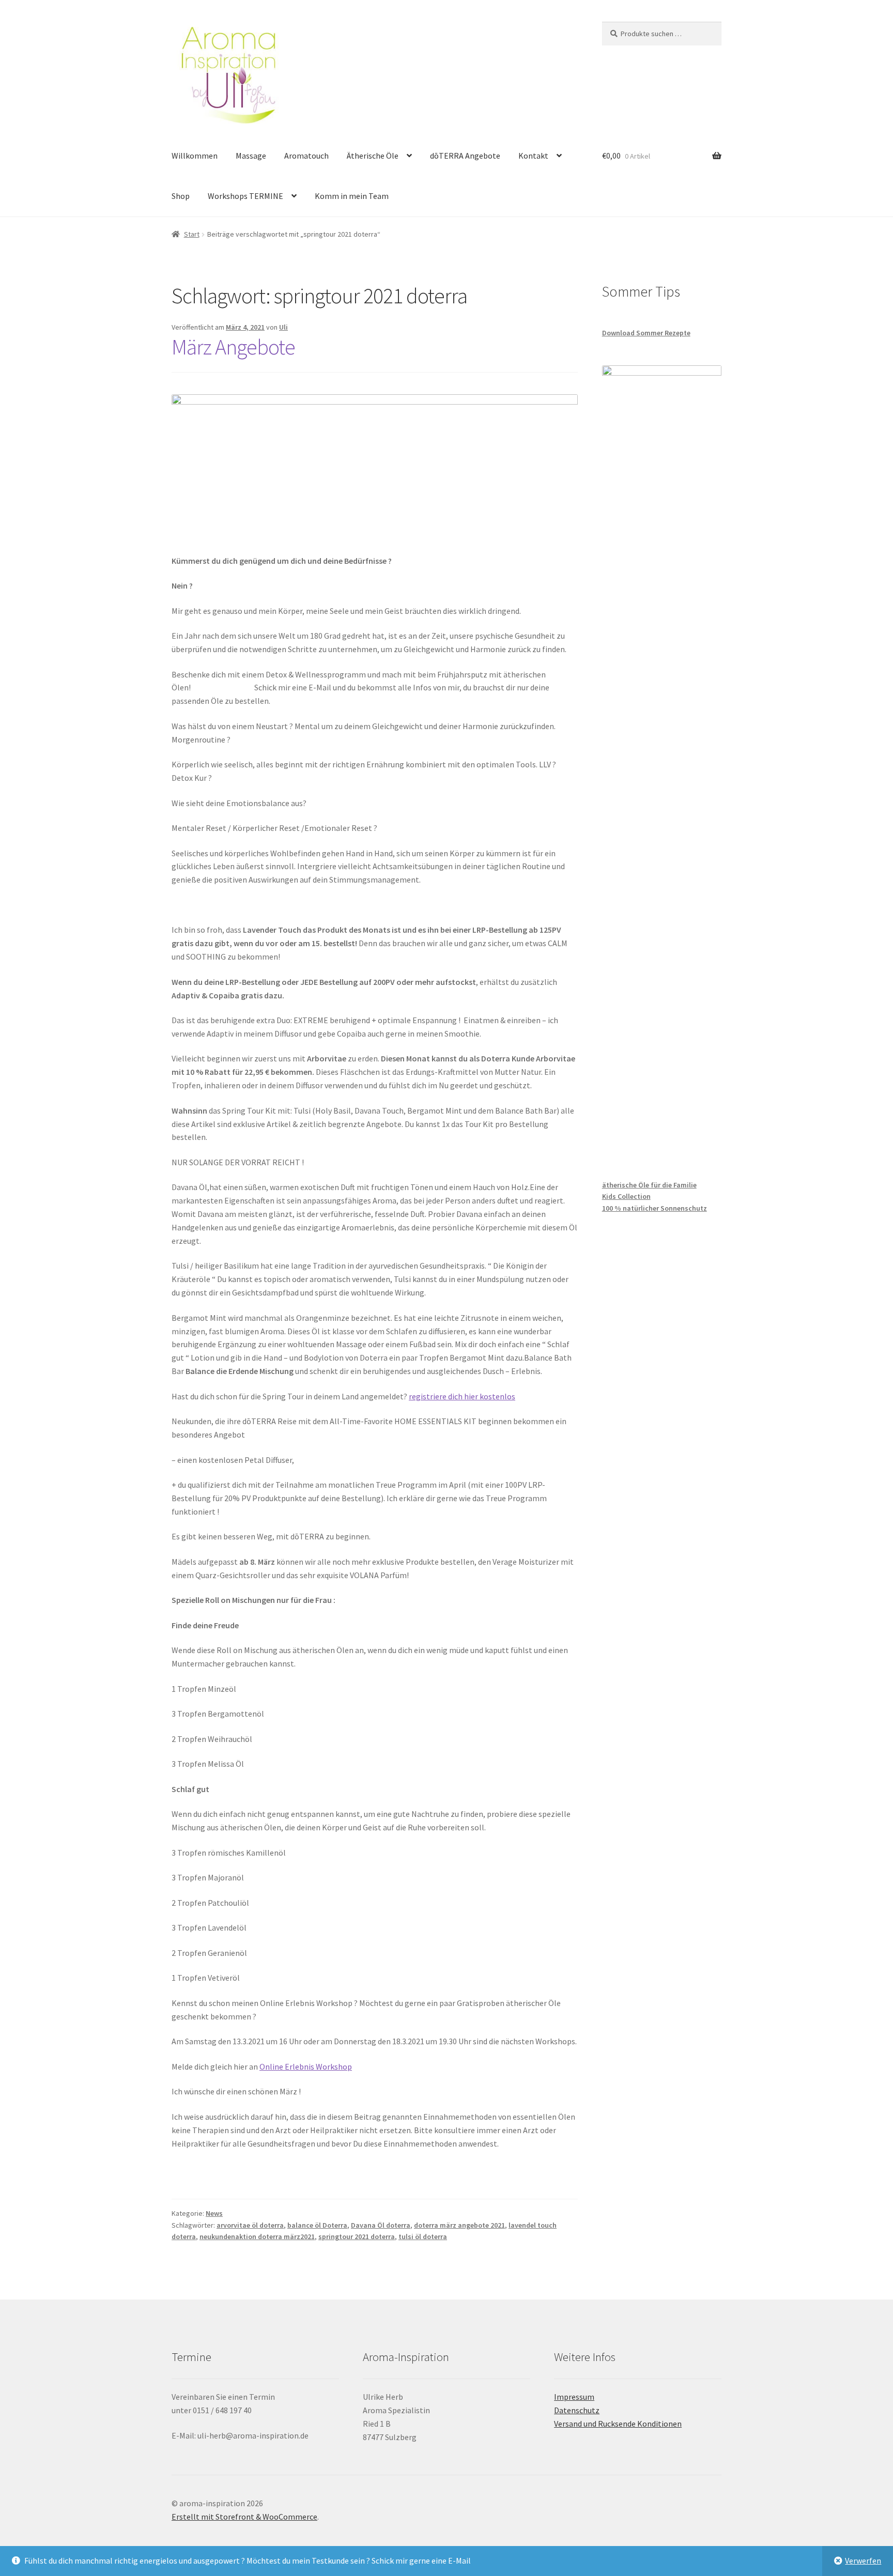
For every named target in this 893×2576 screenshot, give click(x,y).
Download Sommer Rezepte (646, 333)
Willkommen (195, 156)
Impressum (574, 2397)
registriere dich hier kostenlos (462, 1396)
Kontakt (533, 156)
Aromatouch (306, 156)
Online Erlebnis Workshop (306, 2066)
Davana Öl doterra (381, 2225)
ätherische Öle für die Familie (649, 1185)
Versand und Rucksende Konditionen (618, 2424)
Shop (181, 196)
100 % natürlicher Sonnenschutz (655, 1208)
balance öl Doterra (317, 2225)
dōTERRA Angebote (465, 156)
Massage (251, 156)
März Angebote (233, 347)
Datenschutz (577, 2410)
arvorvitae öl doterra (250, 2225)
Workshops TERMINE (245, 196)
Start (192, 234)
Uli (283, 327)
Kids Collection (626, 1196)
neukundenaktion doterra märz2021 (257, 2236)
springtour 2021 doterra (357, 2236)
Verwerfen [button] (863, 2560)
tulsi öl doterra (423, 2236)
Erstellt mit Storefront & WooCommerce (244, 2517)
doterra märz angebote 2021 (459, 2225)
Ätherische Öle (373, 156)
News (214, 2213)
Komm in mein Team (352, 196)
